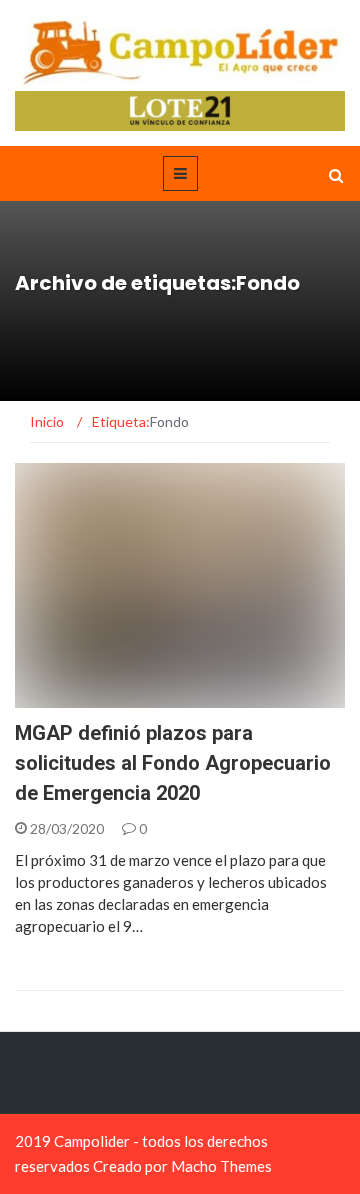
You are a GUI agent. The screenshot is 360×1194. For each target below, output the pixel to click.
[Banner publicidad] (180, 109)
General (70, 696)
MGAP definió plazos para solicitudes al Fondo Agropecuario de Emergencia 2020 (173, 763)
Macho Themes (221, 1166)
